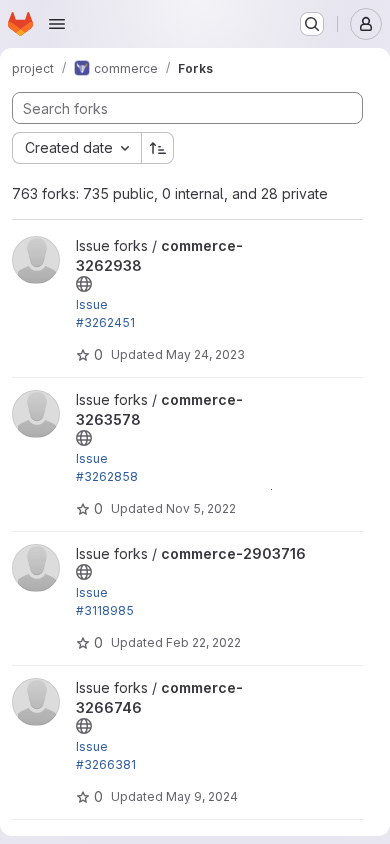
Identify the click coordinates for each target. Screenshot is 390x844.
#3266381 (106, 764)
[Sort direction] (158, 148)
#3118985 (105, 610)
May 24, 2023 (205, 354)
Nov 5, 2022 (201, 508)
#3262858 (107, 476)
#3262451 (105, 322)
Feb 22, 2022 (203, 642)
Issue (92, 304)
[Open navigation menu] (57, 24)
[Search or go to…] (312, 24)
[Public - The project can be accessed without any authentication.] (84, 284)
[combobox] (76, 148)
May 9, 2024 (202, 796)
